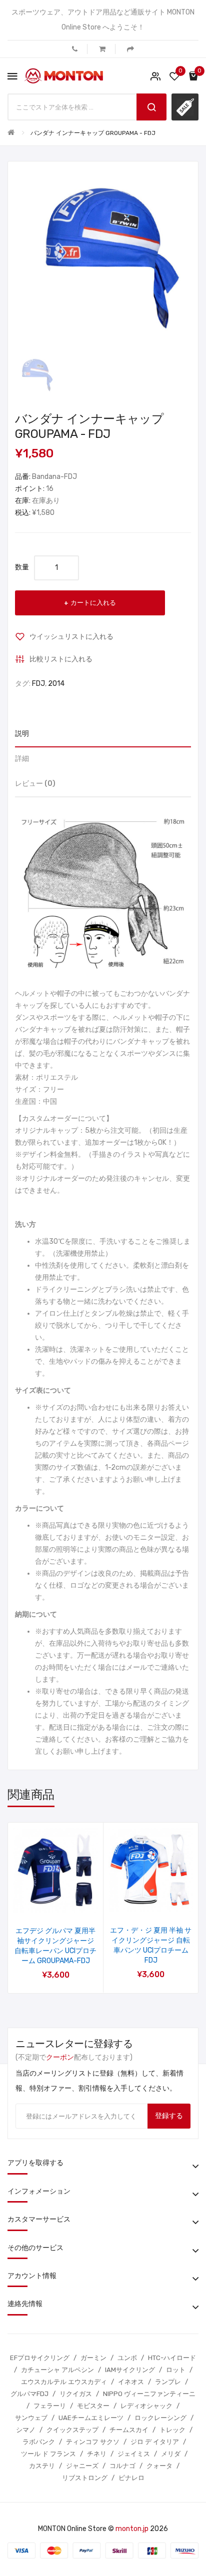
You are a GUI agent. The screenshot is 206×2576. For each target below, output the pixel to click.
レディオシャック (146, 2406)
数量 (22, 567)
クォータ (159, 2466)
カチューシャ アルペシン (57, 2370)
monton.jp (132, 2529)
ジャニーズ (82, 2466)
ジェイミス (134, 2454)
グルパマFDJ (29, 2394)
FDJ (38, 684)
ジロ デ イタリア (155, 2442)
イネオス (131, 2382)
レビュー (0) (35, 784)
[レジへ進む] (130, 49)
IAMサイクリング (130, 2370)
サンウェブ (31, 2418)
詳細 (22, 759)
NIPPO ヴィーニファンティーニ (149, 2394)
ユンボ (127, 2358)
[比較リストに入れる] (69, 1900)
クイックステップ (72, 2430)
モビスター (93, 2406)
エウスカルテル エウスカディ (64, 2382)
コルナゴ (122, 2466)
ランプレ (168, 2382)
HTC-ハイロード (172, 2358)
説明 (22, 734)
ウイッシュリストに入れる (71, 637)
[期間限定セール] (185, 107)
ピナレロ (131, 2478)
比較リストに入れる (61, 659)
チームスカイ (129, 2430)
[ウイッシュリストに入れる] (42, 1900)
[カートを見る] (102, 49)
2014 (56, 684)
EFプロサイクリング (40, 2358)
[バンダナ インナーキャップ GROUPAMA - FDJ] (35, 375)
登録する (169, 2116)
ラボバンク (39, 2442)
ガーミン (93, 2358)
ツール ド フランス (48, 2454)
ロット (176, 2370)
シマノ (26, 2430)
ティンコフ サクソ (93, 2442)
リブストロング (85, 2478)
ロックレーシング (160, 2418)
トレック (172, 2430)
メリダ (171, 2454)
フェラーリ (50, 2406)
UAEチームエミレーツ (91, 2418)
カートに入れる (93, 603)
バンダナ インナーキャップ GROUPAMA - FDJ (93, 133)
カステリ (42, 2466)
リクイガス (76, 2394)
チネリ (97, 2454)
